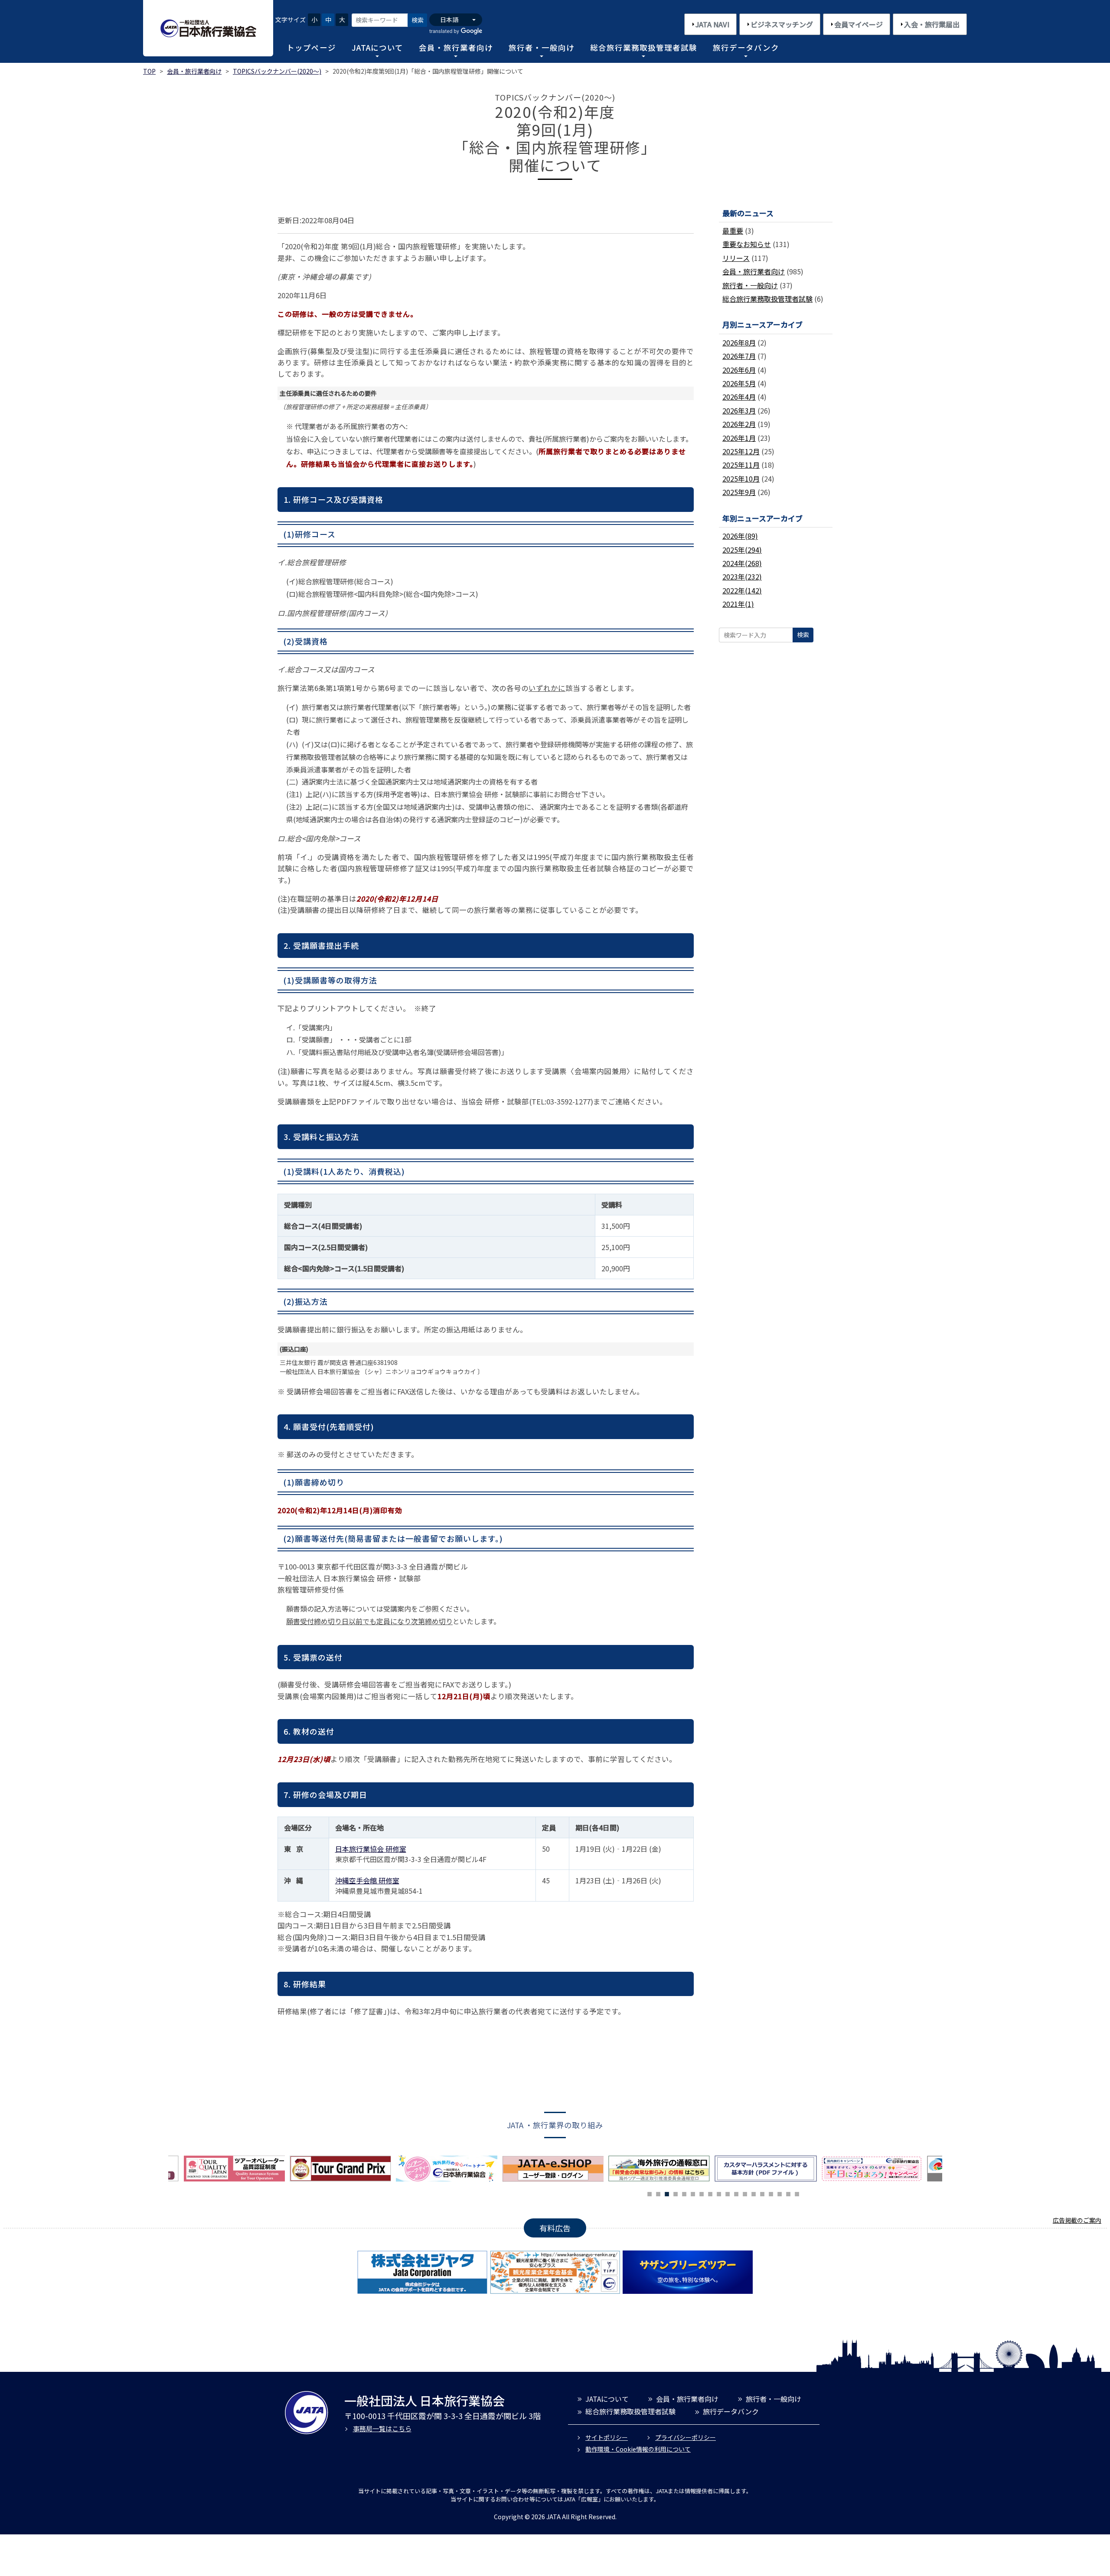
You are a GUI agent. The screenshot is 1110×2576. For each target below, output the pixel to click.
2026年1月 (739, 438)
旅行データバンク (746, 47)
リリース (736, 258)
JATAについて (377, 47)
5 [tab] (684, 2193)
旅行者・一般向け (542, 47)
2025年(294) (742, 550)
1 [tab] (650, 2193)
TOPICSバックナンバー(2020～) (277, 71)
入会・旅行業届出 (932, 24)
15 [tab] (771, 2193)
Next (949, 2171)
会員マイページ (859, 24)
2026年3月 (739, 410)
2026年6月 (739, 370)
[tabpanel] (449, 2169)
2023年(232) (742, 576)
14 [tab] (762, 2193)
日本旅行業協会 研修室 (371, 1849)
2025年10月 (741, 479)
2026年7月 (739, 356)
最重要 (733, 231)
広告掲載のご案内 (1077, 2220)
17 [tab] (788, 2193)
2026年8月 (739, 342)
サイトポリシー (607, 2437)
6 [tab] (693, 2193)
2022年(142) (742, 590)
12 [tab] (745, 2193)
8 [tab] (710, 2193)
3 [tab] (667, 2193)
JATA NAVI (712, 24)
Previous (162, 2171)
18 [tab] (797, 2193)
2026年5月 (739, 383)
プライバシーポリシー (686, 2437)
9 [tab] (719, 2193)
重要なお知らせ (747, 244)
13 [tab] (754, 2193)
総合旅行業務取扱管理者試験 (644, 47)
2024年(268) (742, 563)
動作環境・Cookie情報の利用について (638, 2449)
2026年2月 (739, 424)
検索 (418, 20)
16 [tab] (780, 2193)
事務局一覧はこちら (382, 2428)
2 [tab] (658, 2193)
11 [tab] (736, 2193)
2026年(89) (740, 536)
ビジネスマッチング (782, 24)
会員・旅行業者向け (456, 47)
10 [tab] (728, 2193)
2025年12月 (741, 451)
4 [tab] (676, 2193)
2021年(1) (738, 604)
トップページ (311, 47)
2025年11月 (741, 465)
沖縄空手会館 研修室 (367, 1880)
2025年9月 (739, 492)
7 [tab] (702, 2193)
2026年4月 (739, 397)
